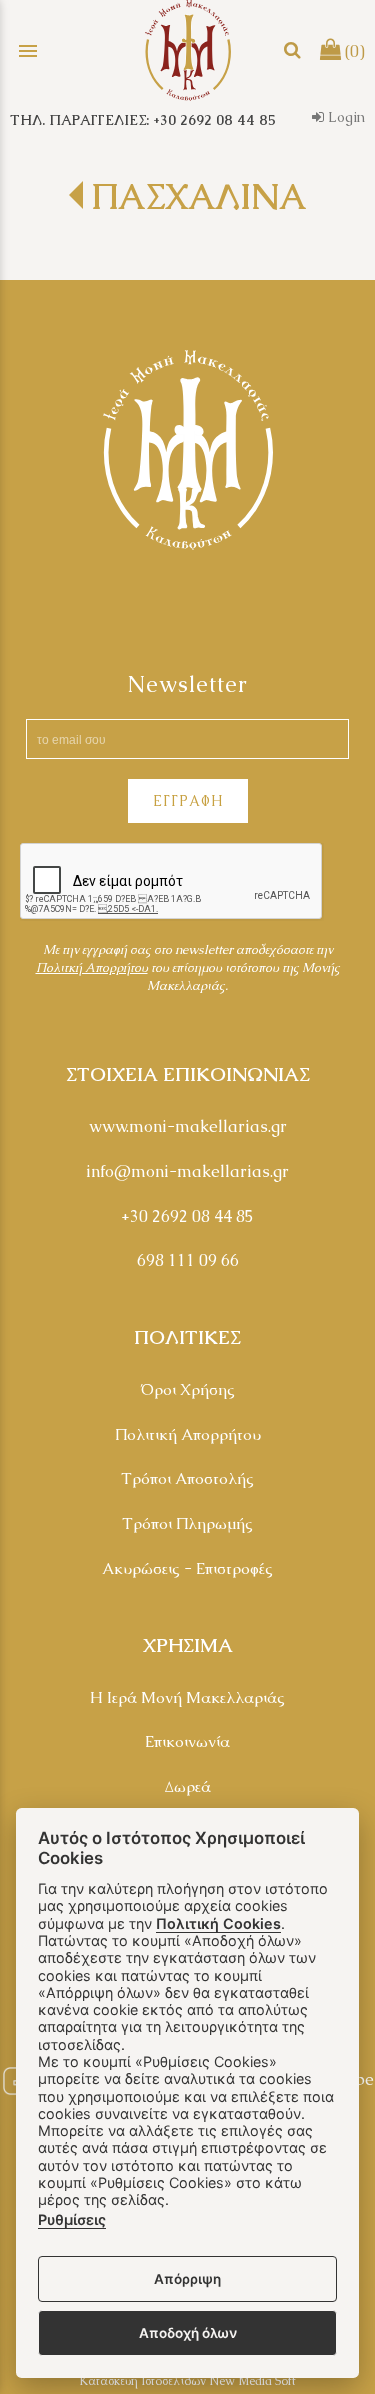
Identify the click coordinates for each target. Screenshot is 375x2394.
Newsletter (187, 684)
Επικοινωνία (187, 1741)
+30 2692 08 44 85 (187, 1216)
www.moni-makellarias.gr (188, 1126)
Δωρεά (188, 1786)
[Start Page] (188, 50)
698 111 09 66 (188, 1260)
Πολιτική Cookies (218, 1923)
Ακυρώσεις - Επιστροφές (187, 1568)
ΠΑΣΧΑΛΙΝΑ (198, 196)
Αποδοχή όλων (188, 2333)
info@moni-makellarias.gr (187, 1171)
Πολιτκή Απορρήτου (92, 967)
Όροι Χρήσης (187, 1389)
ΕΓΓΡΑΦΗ (188, 801)
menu (28, 51)
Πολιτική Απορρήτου (188, 1434)
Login (344, 117)
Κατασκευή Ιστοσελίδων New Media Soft (187, 2381)
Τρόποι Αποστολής (187, 1478)
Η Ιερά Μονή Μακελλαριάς (187, 1697)
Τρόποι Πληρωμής (187, 1523)
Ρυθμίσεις (72, 2219)
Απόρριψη (187, 2279)
